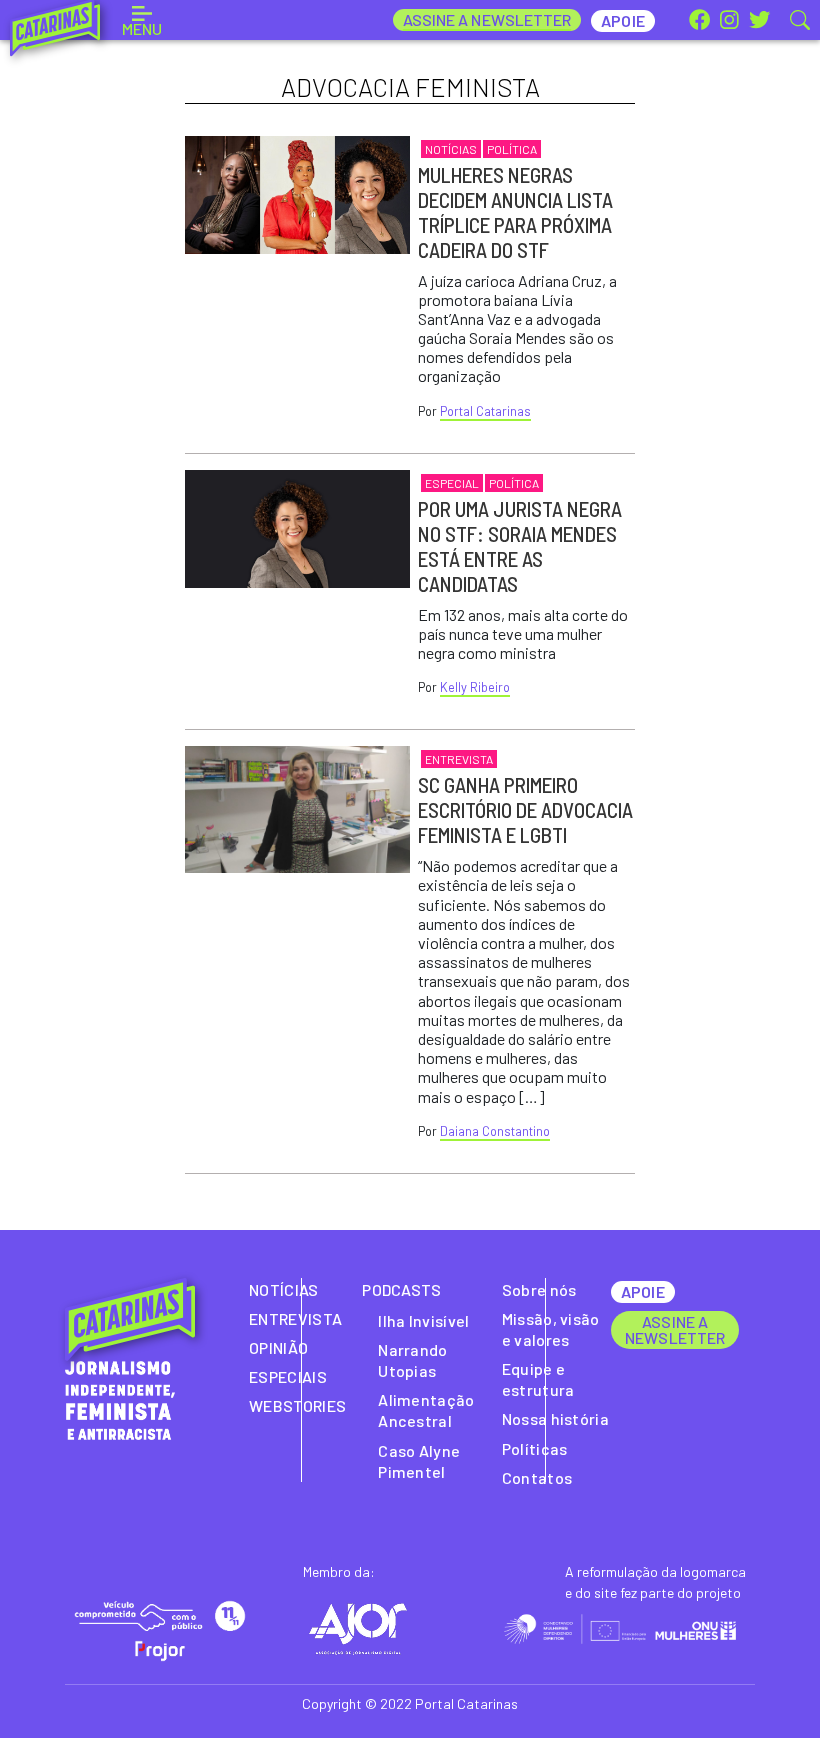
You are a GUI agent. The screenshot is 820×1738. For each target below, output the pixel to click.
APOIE (642, 1291)
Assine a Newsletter (487, 19)
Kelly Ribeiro (475, 687)
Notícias (451, 149)
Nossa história (555, 1418)
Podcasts (402, 1289)
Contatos (537, 1477)
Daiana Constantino (495, 1131)
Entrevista (459, 759)
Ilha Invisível (423, 1320)
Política (512, 149)
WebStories (297, 1405)
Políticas (535, 1448)
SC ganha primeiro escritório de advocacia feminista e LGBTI (525, 809)
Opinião (278, 1347)
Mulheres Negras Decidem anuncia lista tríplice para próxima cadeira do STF (515, 212)
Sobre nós (539, 1289)
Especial (452, 483)
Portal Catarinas (485, 411)
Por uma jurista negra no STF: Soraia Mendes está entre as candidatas (520, 546)
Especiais (288, 1376)
